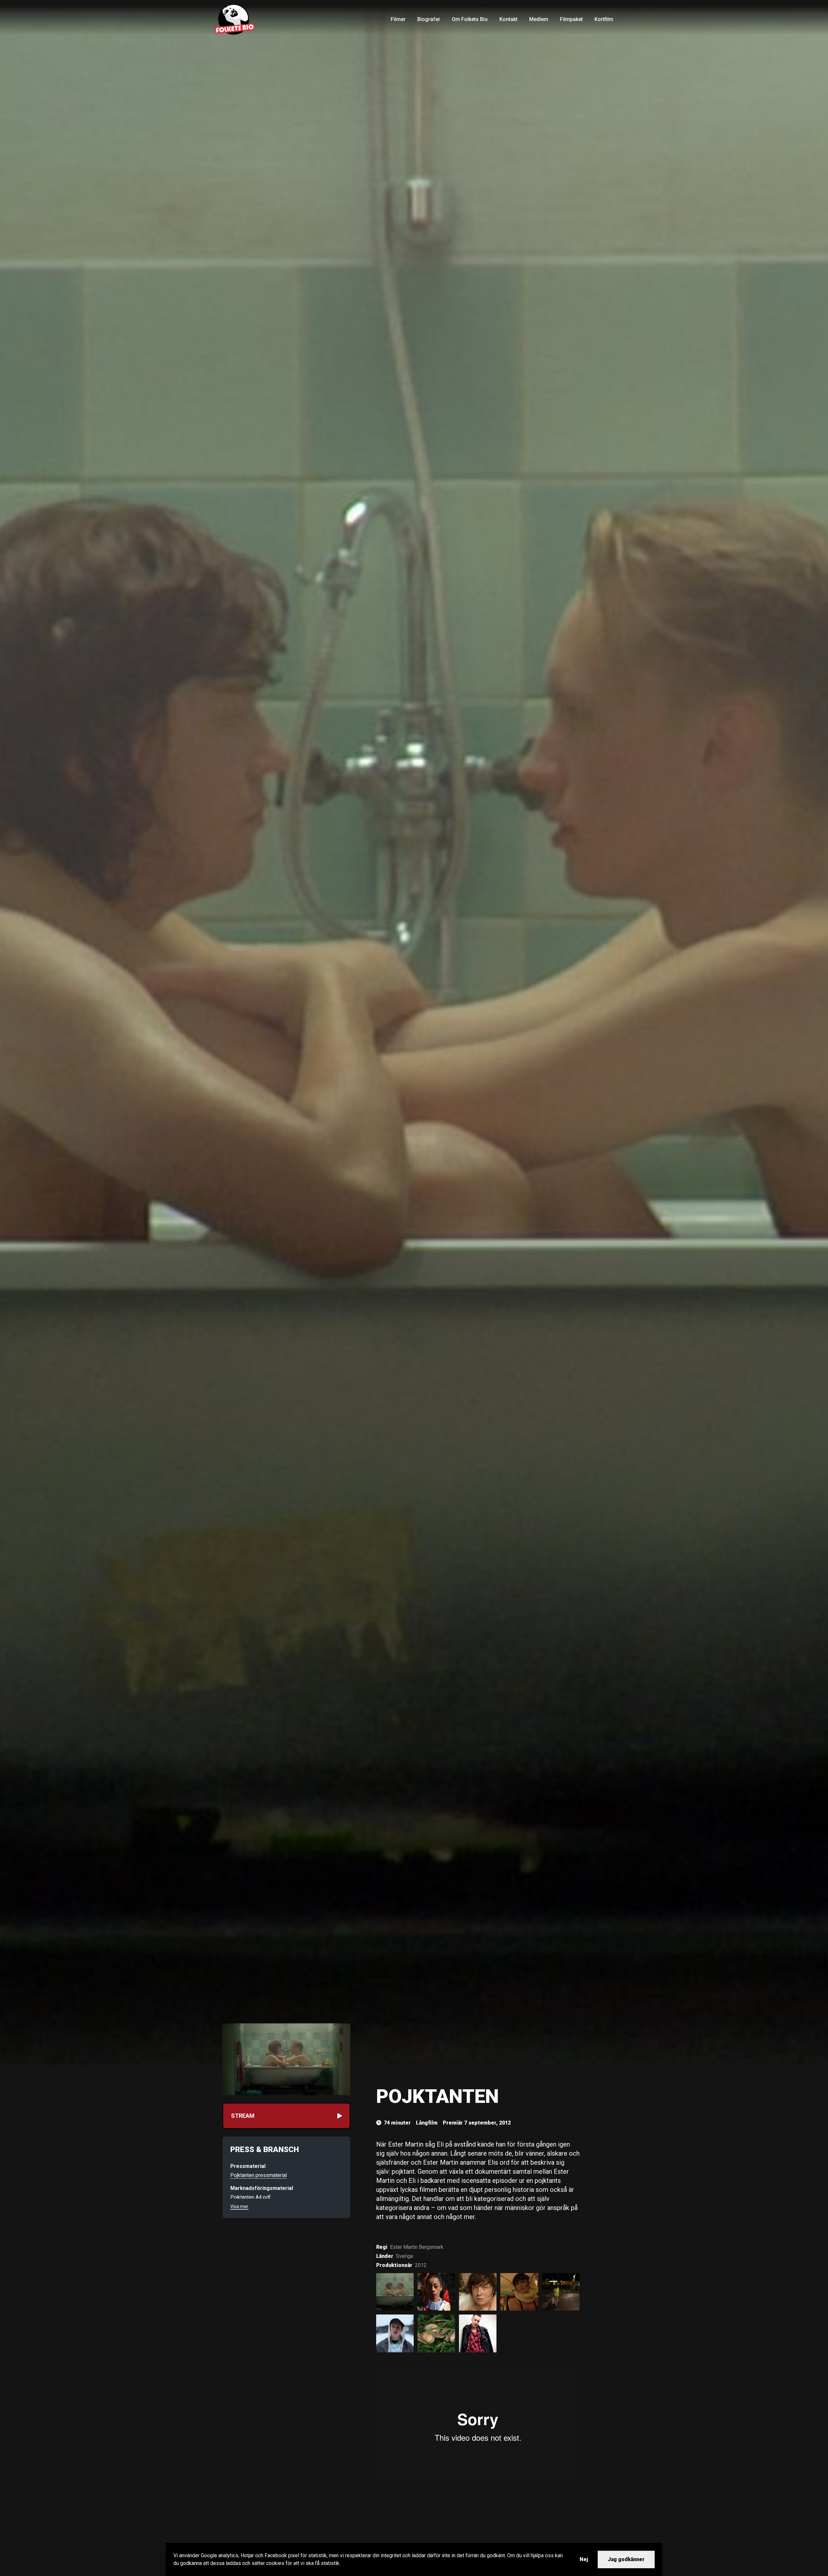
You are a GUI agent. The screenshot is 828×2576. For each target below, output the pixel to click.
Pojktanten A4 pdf (251, 2197)
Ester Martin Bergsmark (417, 2247)
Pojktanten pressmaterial (259, 2175)
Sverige (405, 2256)
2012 (421, 2265)
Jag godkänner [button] (626, 2559)
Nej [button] (584, 2559)
